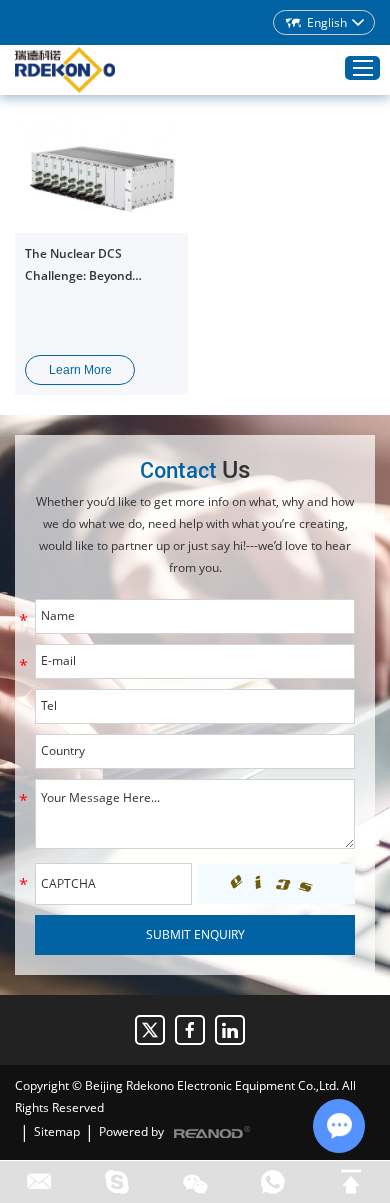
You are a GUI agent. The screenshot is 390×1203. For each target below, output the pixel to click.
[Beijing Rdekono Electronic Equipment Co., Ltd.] (65, 70)
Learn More (80, 370)
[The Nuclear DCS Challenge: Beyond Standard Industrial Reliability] (101, 174)
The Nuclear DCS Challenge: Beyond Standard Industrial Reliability (81, 266)
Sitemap (57, 1131)
